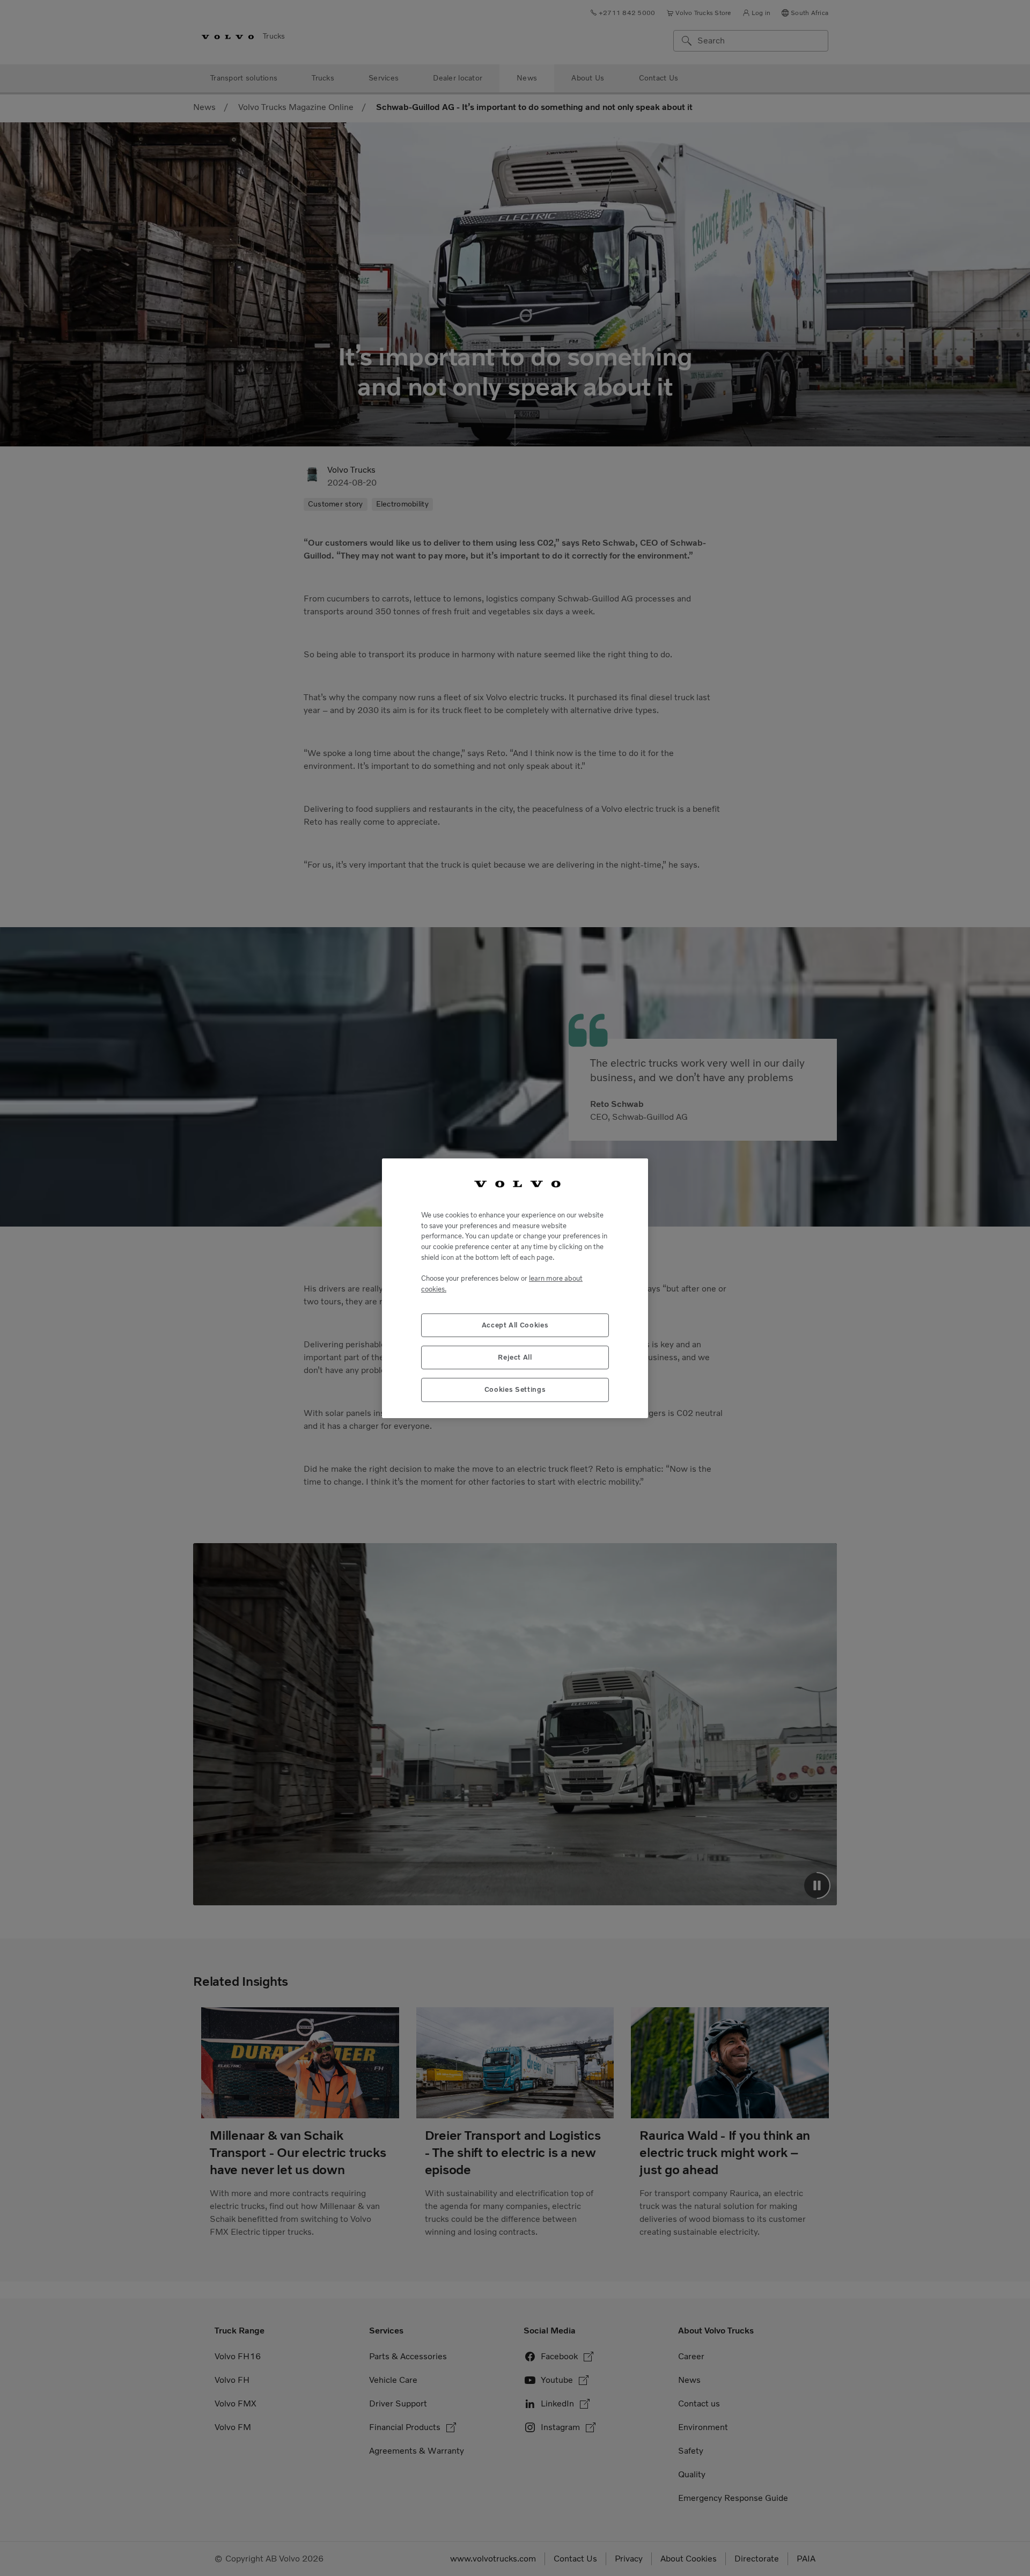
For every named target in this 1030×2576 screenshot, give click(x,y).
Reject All (515, 1357)
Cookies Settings (515, 1389)
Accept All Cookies (515, 1324)
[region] (515, 1288)
